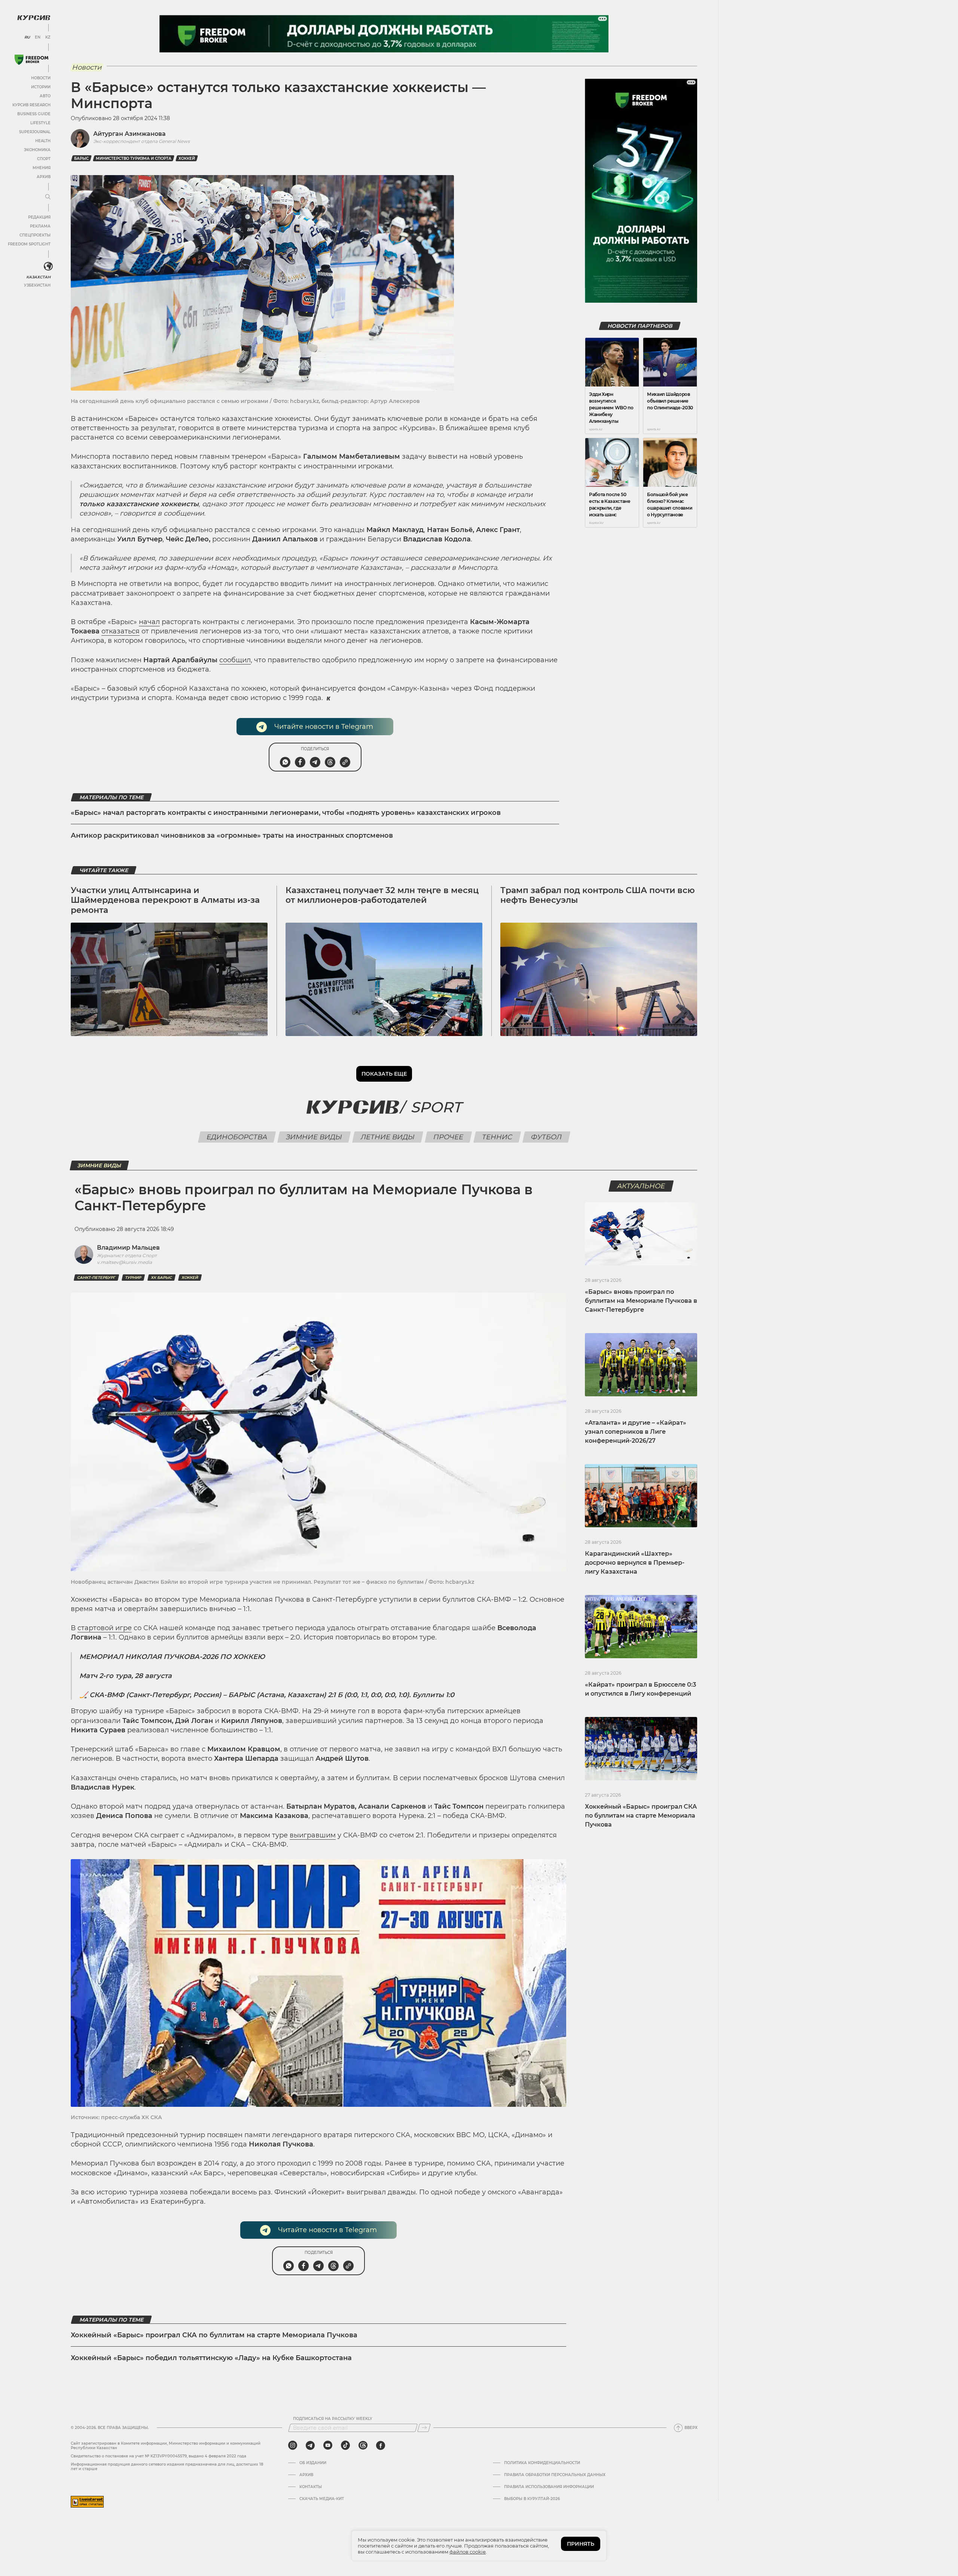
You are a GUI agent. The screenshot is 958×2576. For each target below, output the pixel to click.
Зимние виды (314, 1137)
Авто (45, 96)
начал (149, 622)
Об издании (313, 2463)
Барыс (81, 158)
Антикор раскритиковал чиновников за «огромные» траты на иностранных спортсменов (232, 835)
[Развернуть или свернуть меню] (48, 197)
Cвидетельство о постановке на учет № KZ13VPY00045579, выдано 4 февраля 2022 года (158, 2456)
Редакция (39, 217)
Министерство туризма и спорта (134, 158)
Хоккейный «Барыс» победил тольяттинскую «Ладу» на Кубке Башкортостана (211, 2358)
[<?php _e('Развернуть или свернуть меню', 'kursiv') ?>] (48, 266)
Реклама (40, 226)
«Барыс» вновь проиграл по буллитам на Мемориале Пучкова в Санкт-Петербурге (641, 1301)
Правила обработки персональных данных (555, 2475)
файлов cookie (468, 2552)
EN (38, 37)
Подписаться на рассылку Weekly (333, 2419)
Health (43, 141)
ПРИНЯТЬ (581, 2544)
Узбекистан (37, 285)
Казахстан (38, 277)
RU (27, 37)
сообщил (235, 660)
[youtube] (328, 2445)
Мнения (42, 168)
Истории (41, 87)
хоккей (187, 158)
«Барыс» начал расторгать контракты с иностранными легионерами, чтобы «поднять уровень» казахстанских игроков (286, 813)
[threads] (363, 2445)
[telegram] (310, 2445)
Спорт (44, 159)
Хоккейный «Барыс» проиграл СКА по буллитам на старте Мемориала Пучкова (214, 2335)
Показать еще (384, 1074)
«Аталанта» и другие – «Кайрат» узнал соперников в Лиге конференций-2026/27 (636, 1432)
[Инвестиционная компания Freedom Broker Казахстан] (31, 60)
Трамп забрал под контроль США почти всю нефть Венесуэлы (598, 895)
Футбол (546, 1137)
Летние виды (388, 1137)
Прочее (448, 1137)
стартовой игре (105, 1628)
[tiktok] (345, 2445)
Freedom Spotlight (29, 244)
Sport (436, 1107)
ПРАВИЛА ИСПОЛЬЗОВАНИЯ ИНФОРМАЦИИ (549, 2487)
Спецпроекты (35, 235)
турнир (133, 1278)
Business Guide (34, 114)
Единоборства (237, 1137)
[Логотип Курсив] (34, 18)
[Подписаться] (424, 2428)
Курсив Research (31, 105)
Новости (41, 78)
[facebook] (381, 2445)
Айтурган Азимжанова (129, 134)
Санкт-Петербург (96, 1278)
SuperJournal (35, 132)
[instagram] (293, 2445)
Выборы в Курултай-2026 (532, 2499)
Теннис (497, 1137)
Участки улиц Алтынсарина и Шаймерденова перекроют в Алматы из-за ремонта (165, 900)
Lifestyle (40, 123)
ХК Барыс (161, 1278)
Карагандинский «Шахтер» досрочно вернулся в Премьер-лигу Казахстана (635, 1563)
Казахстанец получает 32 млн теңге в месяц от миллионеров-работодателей (382, 895)
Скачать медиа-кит (322, 2499)
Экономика (37, 150)
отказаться (120, 631)
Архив (44, 177)
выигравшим (313, 1835)
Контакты (311, 2487)
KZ (48, 37)
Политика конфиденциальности (542, 2463)
